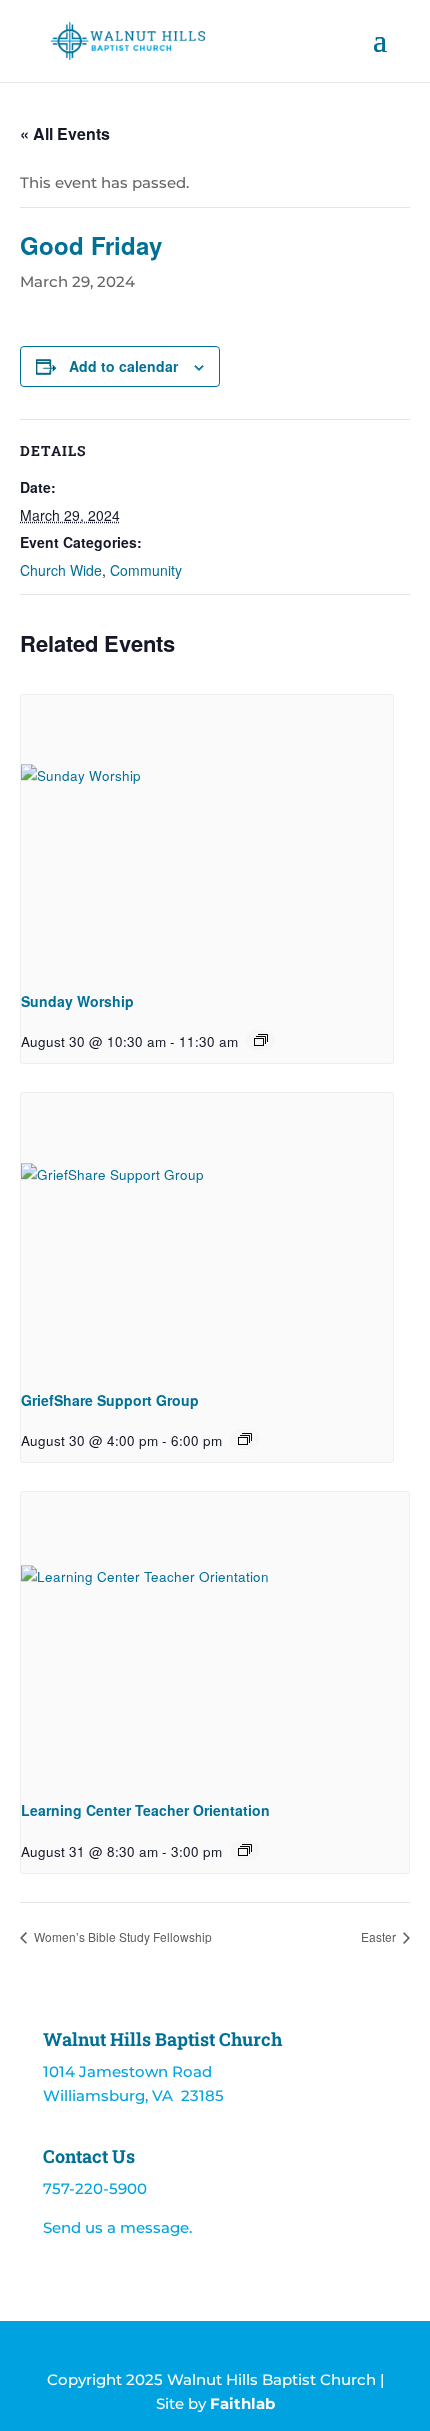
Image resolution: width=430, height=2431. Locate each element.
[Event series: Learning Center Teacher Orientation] (245, 1850)
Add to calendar (123, 366)
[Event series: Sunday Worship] (261, 1040)
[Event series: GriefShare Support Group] (245, 1439)
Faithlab (242, 2403)
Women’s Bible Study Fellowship (121, 1936)
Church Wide (61, 570)
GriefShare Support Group (110, 1400)
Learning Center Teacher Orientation (145, 1810)
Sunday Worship (77, 1001)
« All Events (65, 133)
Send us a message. (117, 2227)
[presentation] (207, 834)
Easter (380, 1936)
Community (146, 570)
